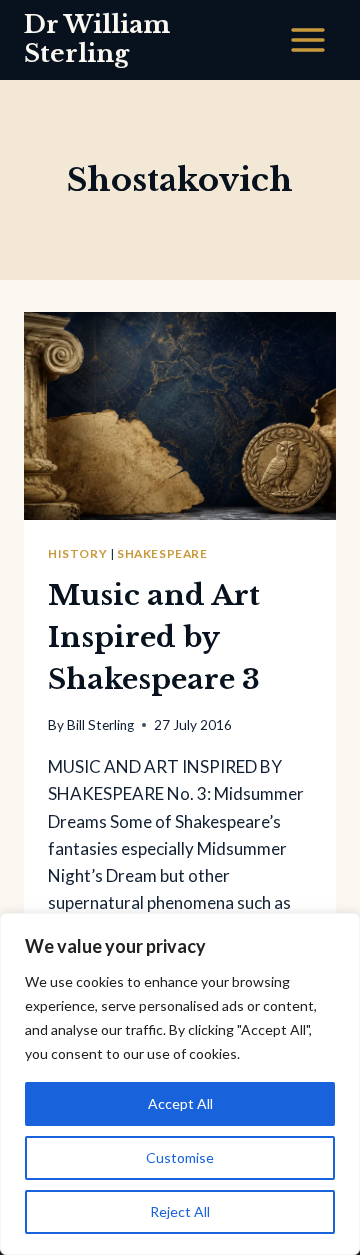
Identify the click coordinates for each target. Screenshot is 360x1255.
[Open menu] (307, 39)
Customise (180, 1157)
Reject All (180, 1211)
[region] (180, 1084)
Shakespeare (162, 553)
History (77, 553)
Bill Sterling (100, 725)
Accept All (180, 1103)
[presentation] (180, 416)
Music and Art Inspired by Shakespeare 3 (154, 637)
